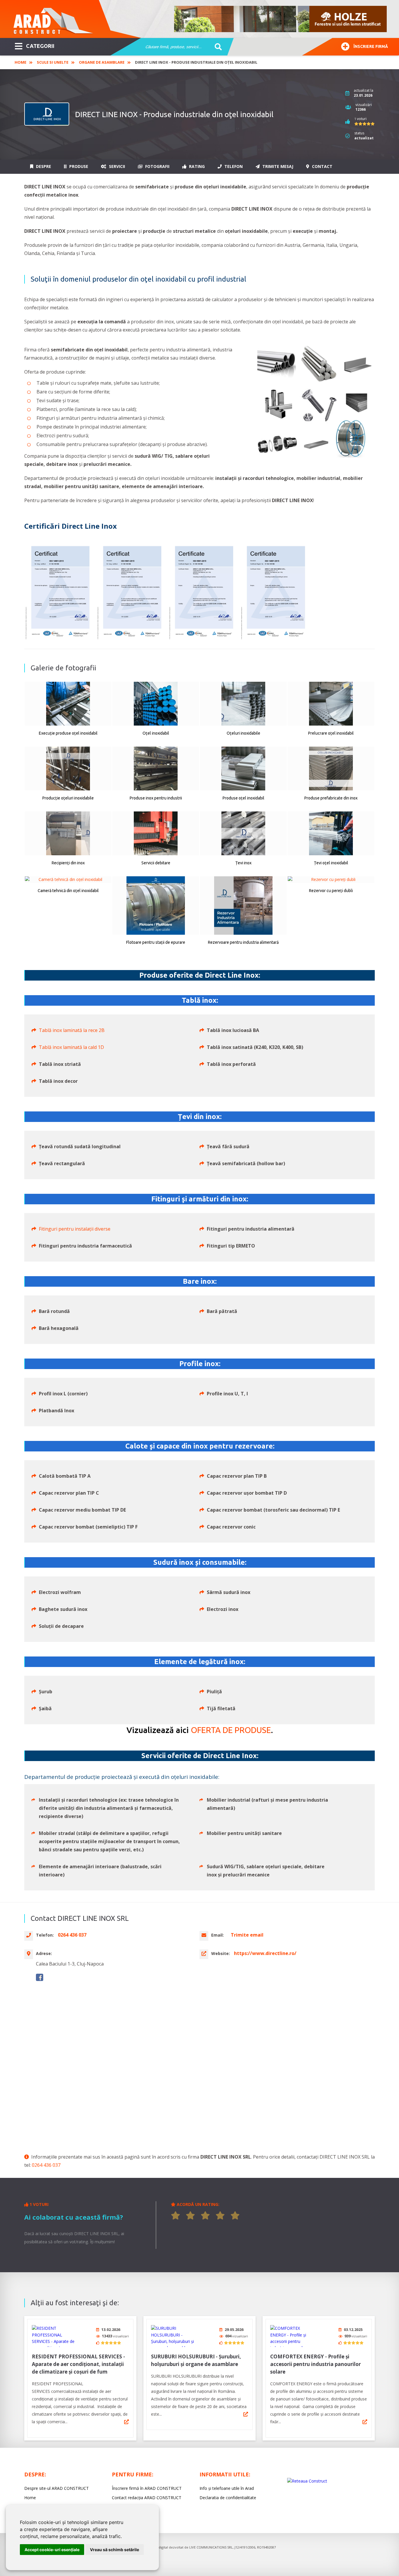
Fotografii (157, 166)
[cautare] (216, 47)
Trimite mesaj (277, 166)
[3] (205, 2216)
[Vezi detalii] (126, 2422)
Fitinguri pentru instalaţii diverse (75, 1229)
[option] (281, 19)
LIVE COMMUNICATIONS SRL (211, 2547)
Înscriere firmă (371, 46)
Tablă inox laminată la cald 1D (71, 1047)
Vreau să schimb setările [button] (115, 2550)
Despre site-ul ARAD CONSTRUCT (57, 2488)
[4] (220, 2216)
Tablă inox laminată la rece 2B (72, 1030)
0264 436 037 (46, 2165)
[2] (190, 2216)
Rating (196, 166)
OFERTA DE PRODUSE (231, 1730)
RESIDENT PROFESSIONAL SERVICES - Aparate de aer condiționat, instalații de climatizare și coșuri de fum (78, 2364)
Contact (322, 166)
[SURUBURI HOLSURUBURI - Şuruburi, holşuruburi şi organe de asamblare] (173, 2336)
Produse (78, 166)
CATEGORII (40, 46)
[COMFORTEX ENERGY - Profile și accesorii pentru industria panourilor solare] (292, 2336)
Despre (43, 166)
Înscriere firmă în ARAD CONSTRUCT (147, 2488)
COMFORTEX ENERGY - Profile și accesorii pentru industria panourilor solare (315, 2364)
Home (20, 62)
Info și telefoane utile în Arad (227, 2488)
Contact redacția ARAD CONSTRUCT (147, 2498)
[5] (235, 2216)
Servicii (116, 166)
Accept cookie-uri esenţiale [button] (52, 2550)
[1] (176, 2216)
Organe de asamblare (102, 62)
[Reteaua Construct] (307, 2481)
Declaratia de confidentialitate (228, 2498)
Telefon (233, 166)
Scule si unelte (53, 62)
